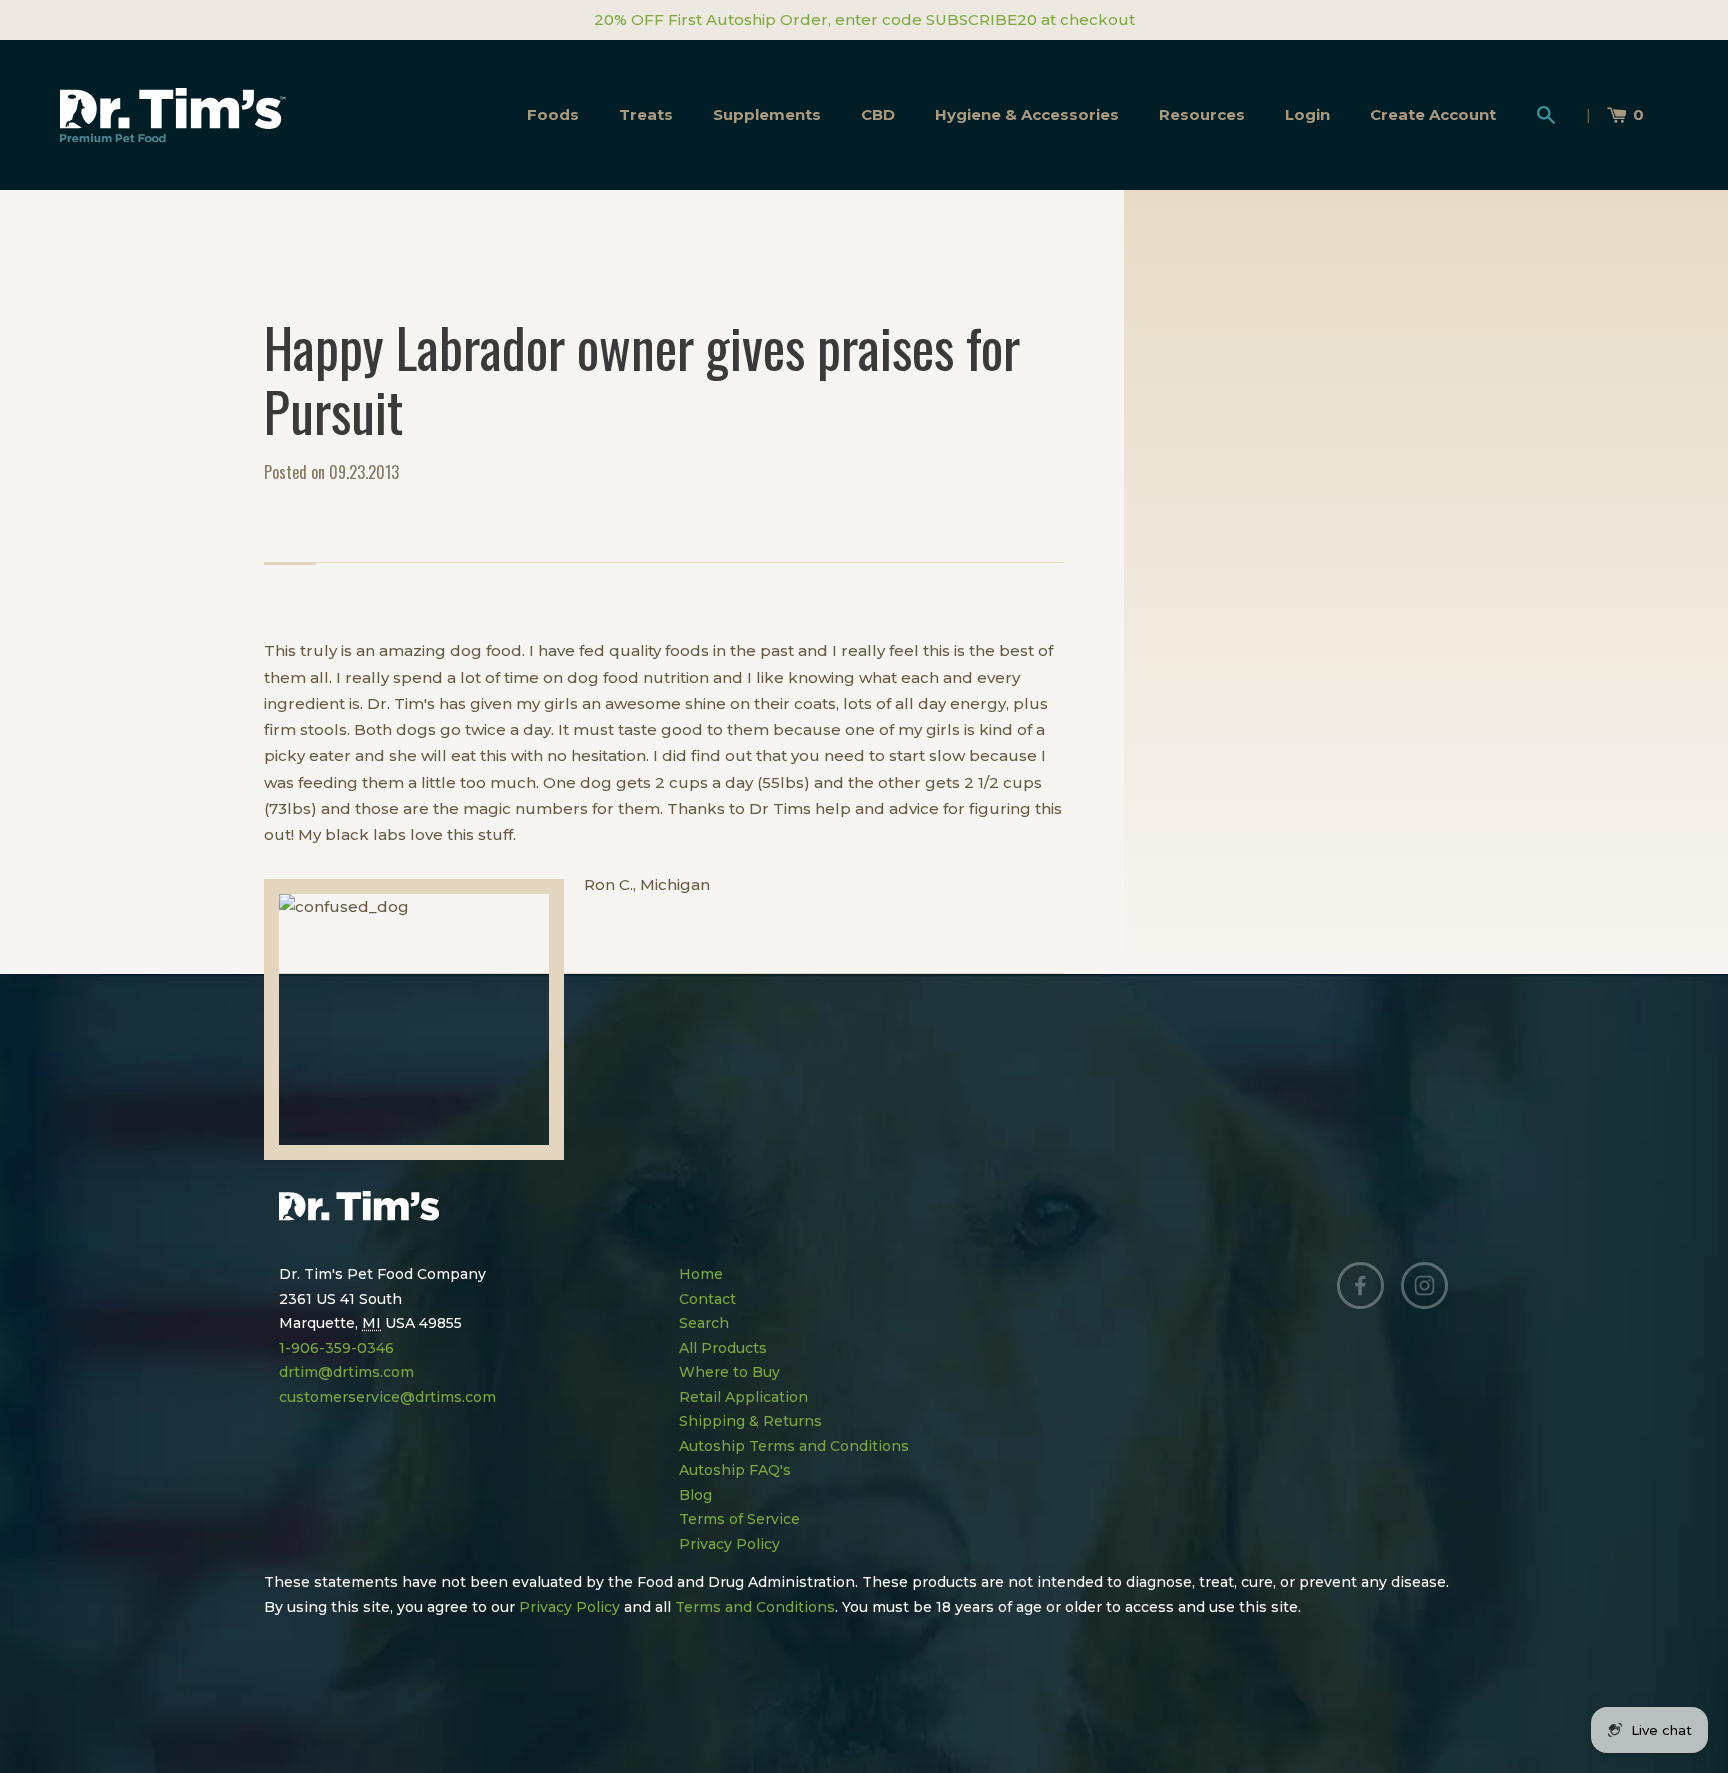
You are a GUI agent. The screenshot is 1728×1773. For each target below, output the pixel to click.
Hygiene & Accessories (1027, 114)
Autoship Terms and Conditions (794, 1446)
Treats (646, 114)
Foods (553, 114)
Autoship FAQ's (735, 1470)
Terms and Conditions (755, 1607)
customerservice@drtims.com (387, 1397)
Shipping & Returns (750, 1421)
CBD (878, 114)
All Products (723, 1348)
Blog (695, 1495)
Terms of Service (739, 1519)
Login (1307, 114)
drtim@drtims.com (346, 1372)
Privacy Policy (729, 1544)
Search (704, 1323)
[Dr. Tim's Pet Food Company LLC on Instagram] (1425, 1286)
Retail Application (743, 1397)
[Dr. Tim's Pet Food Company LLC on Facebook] (1361, 1286)
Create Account (1433, 114)
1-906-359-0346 (336, 1348)
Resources (1202, 114)
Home (701, 1274)
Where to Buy (729, 1372)
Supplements (767, 114)
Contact (707, 1299)
